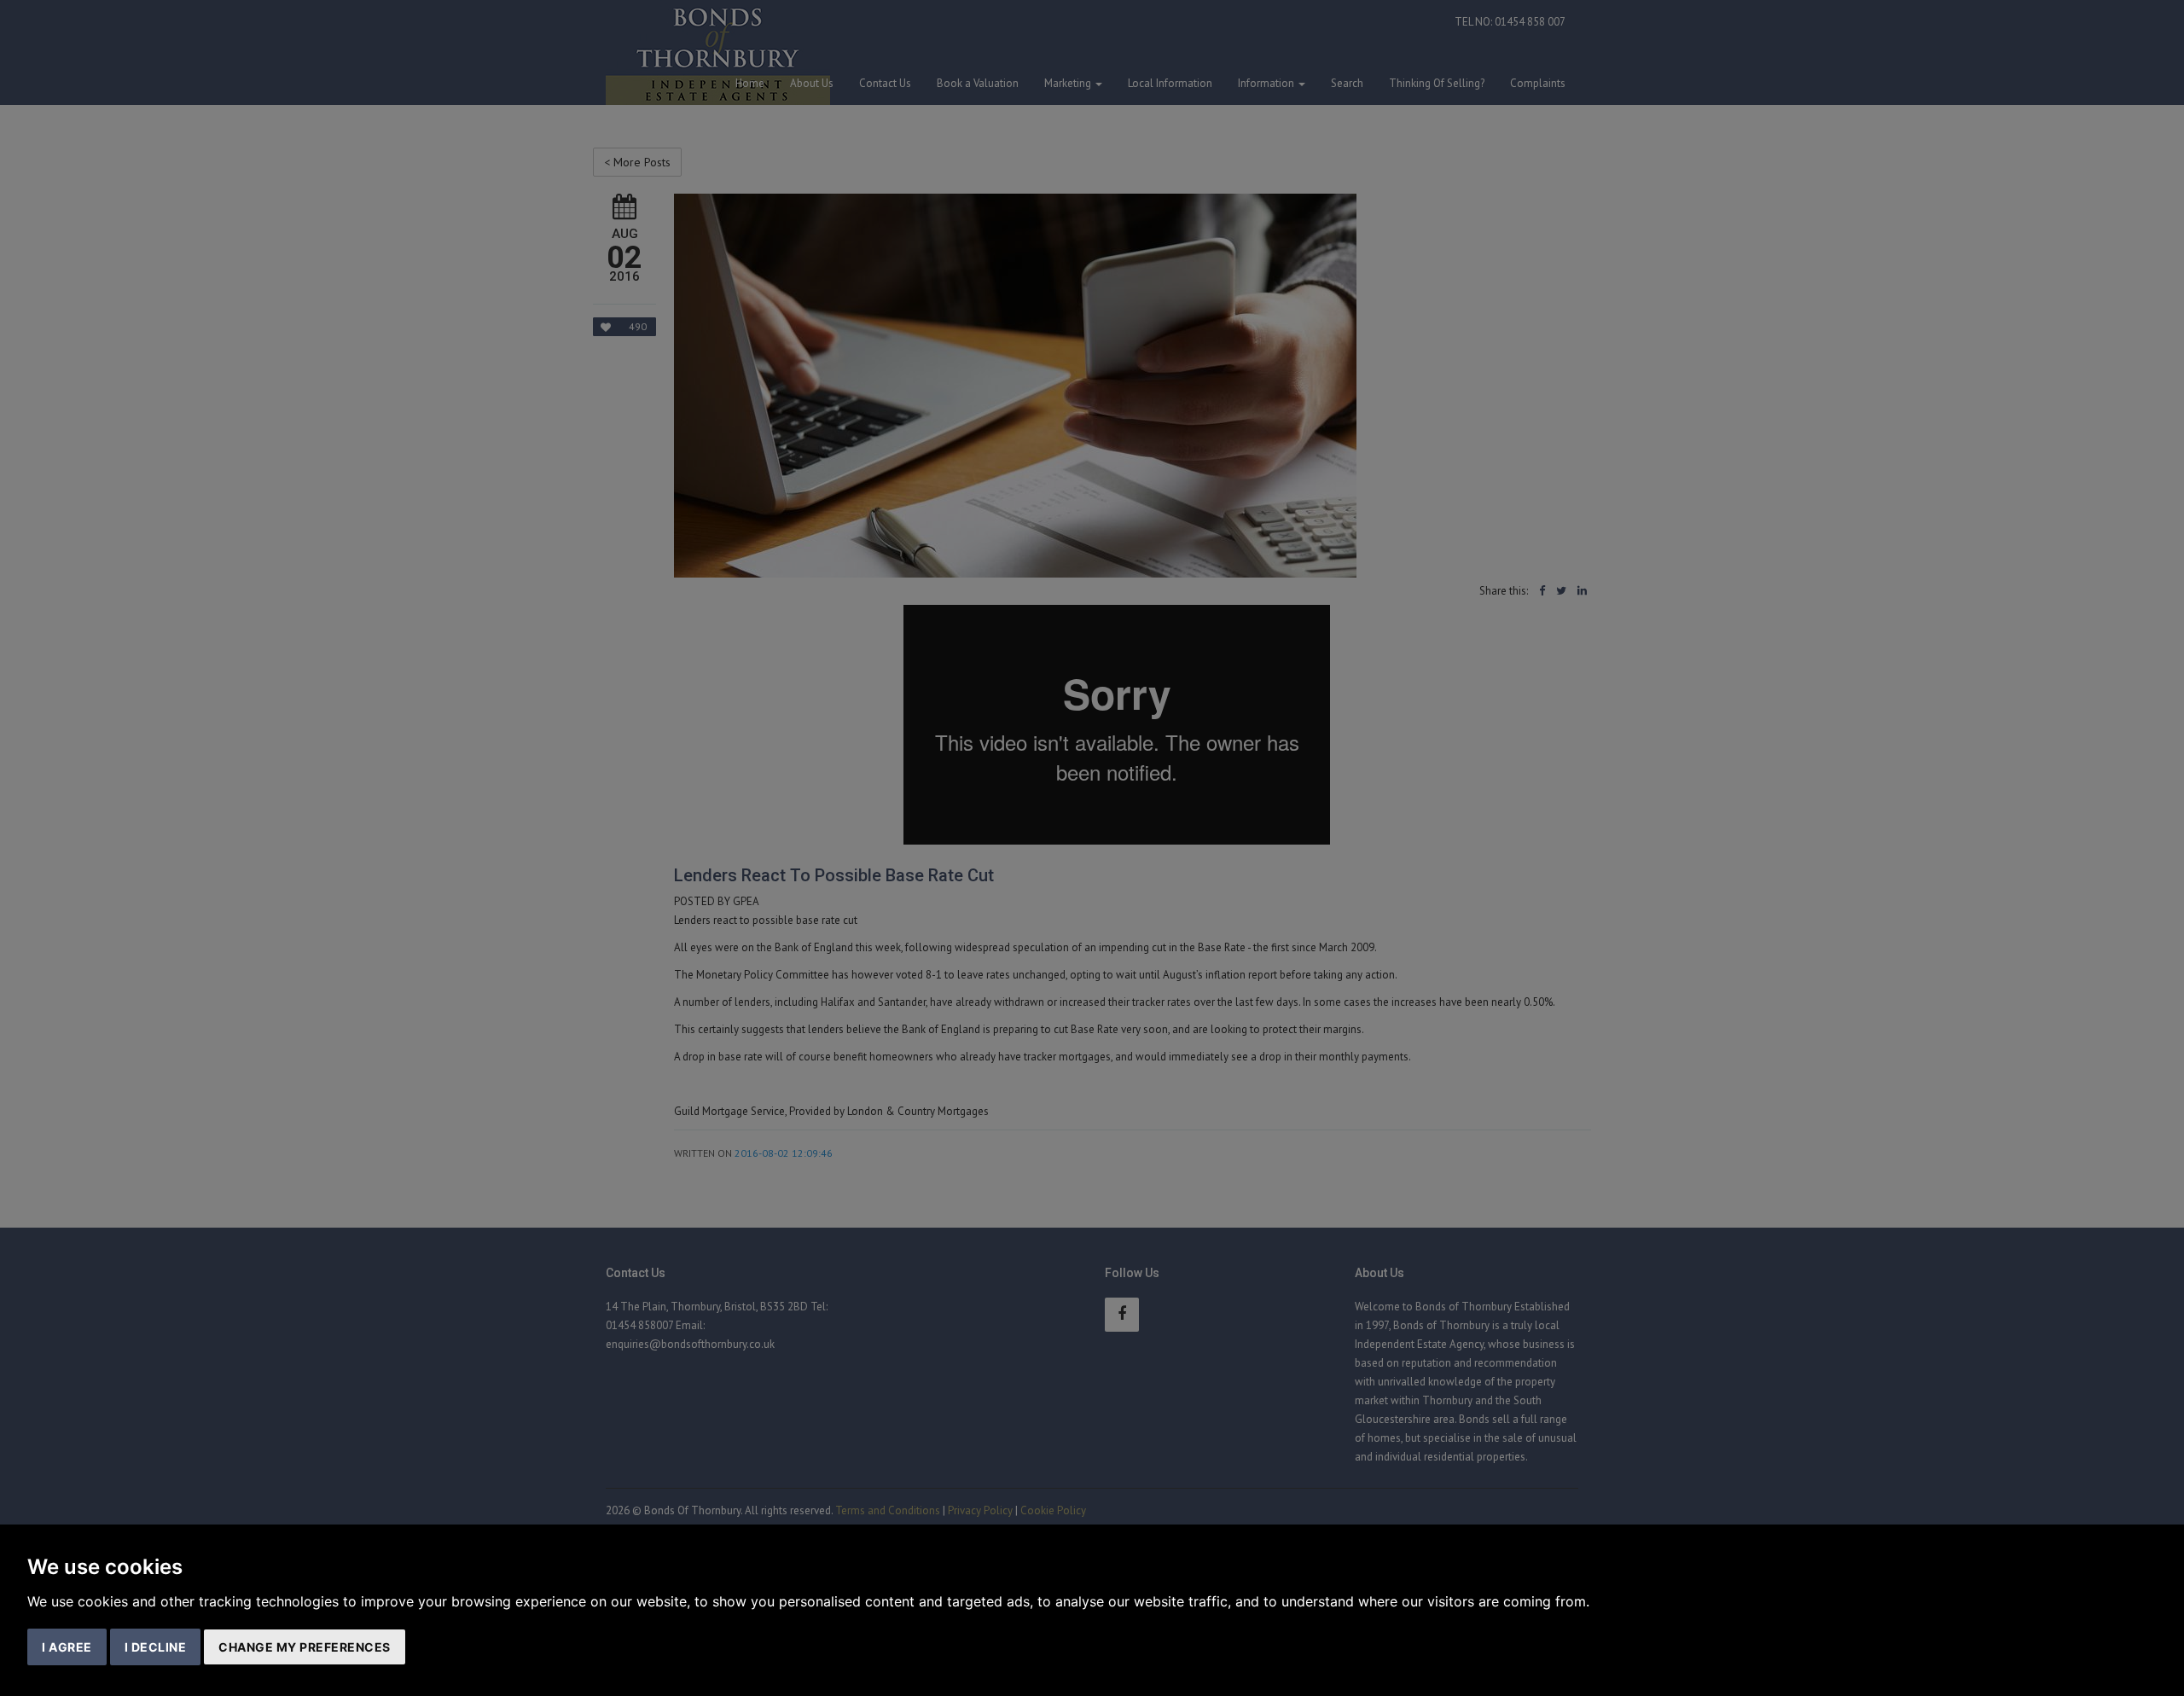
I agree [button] (67, 1647)
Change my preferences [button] (305, 1647)
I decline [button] (156, 1647)
